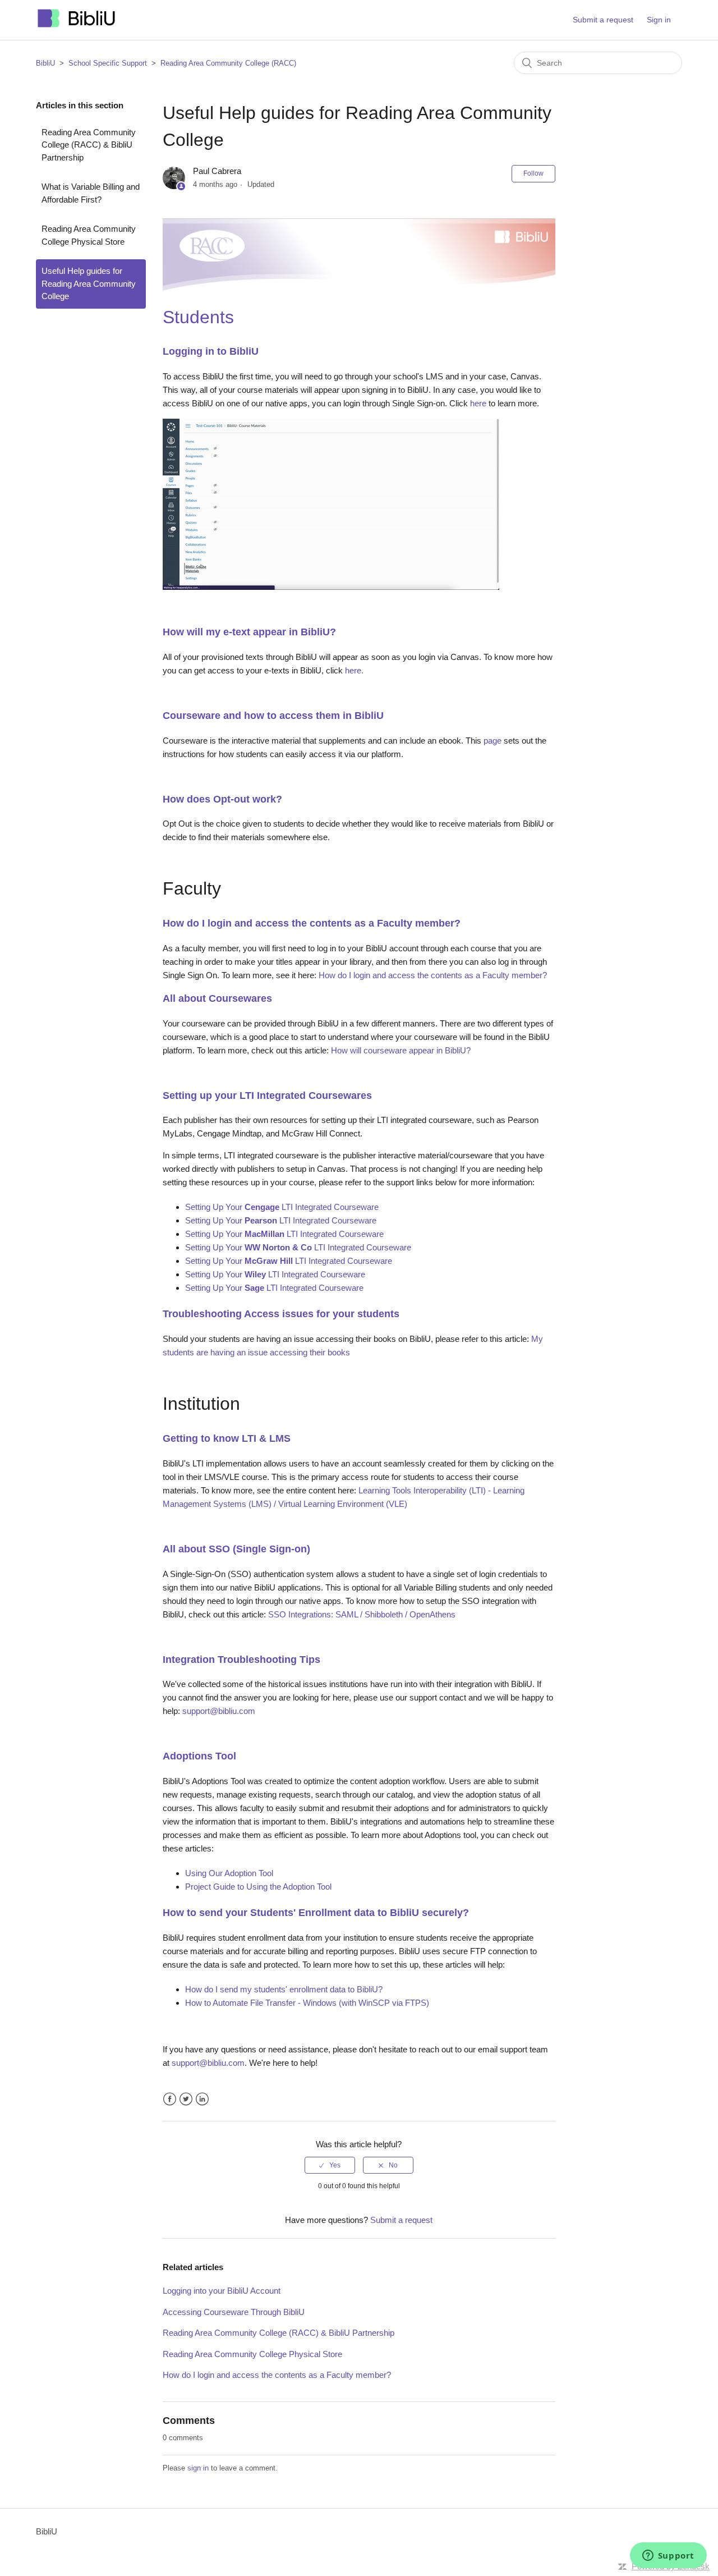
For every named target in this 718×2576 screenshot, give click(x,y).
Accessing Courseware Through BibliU (234, 2312)
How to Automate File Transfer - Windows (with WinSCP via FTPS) (307, 2003)
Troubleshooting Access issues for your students (281, 1314)
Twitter (186, 2099)
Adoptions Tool (199, 1756)
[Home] (77, 26)
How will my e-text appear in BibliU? (249, 632)
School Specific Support (108, 63)
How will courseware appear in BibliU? (401, 1050)
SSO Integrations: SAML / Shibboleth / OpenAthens (362, 1614)
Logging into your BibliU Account (222, 2291)
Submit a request (603, 20)
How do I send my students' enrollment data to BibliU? (284, 1989)
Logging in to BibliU (211, 351)
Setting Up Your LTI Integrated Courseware (282, 1207)
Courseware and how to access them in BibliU (273, 716)
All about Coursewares (217, 998)
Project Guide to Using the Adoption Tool (258, 1887)
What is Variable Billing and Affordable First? (91, 193)
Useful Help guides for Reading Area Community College (89, 283)
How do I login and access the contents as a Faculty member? (312, 923)
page (493, 741)
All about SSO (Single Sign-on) (236, 1549)
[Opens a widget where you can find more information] (668, 2556)
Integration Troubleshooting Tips (241, 1660)
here (478, 403)
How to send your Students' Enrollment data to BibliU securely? (316, 1913)
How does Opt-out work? (222, 799)
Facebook (170, 2099)
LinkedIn (202, 2099)
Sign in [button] (659, 20)
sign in (198, 2468)
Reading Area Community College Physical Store (89, 235)
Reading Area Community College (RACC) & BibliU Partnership (89, 145)
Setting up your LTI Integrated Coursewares (267, 1096)
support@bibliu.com (219, 1711)
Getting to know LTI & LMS (227, 1438)
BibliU (45, 63)
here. (354, 670)
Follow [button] (533, 173)
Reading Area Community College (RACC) (228, 63)
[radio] (330, 2165)
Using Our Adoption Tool (229, 1873)
